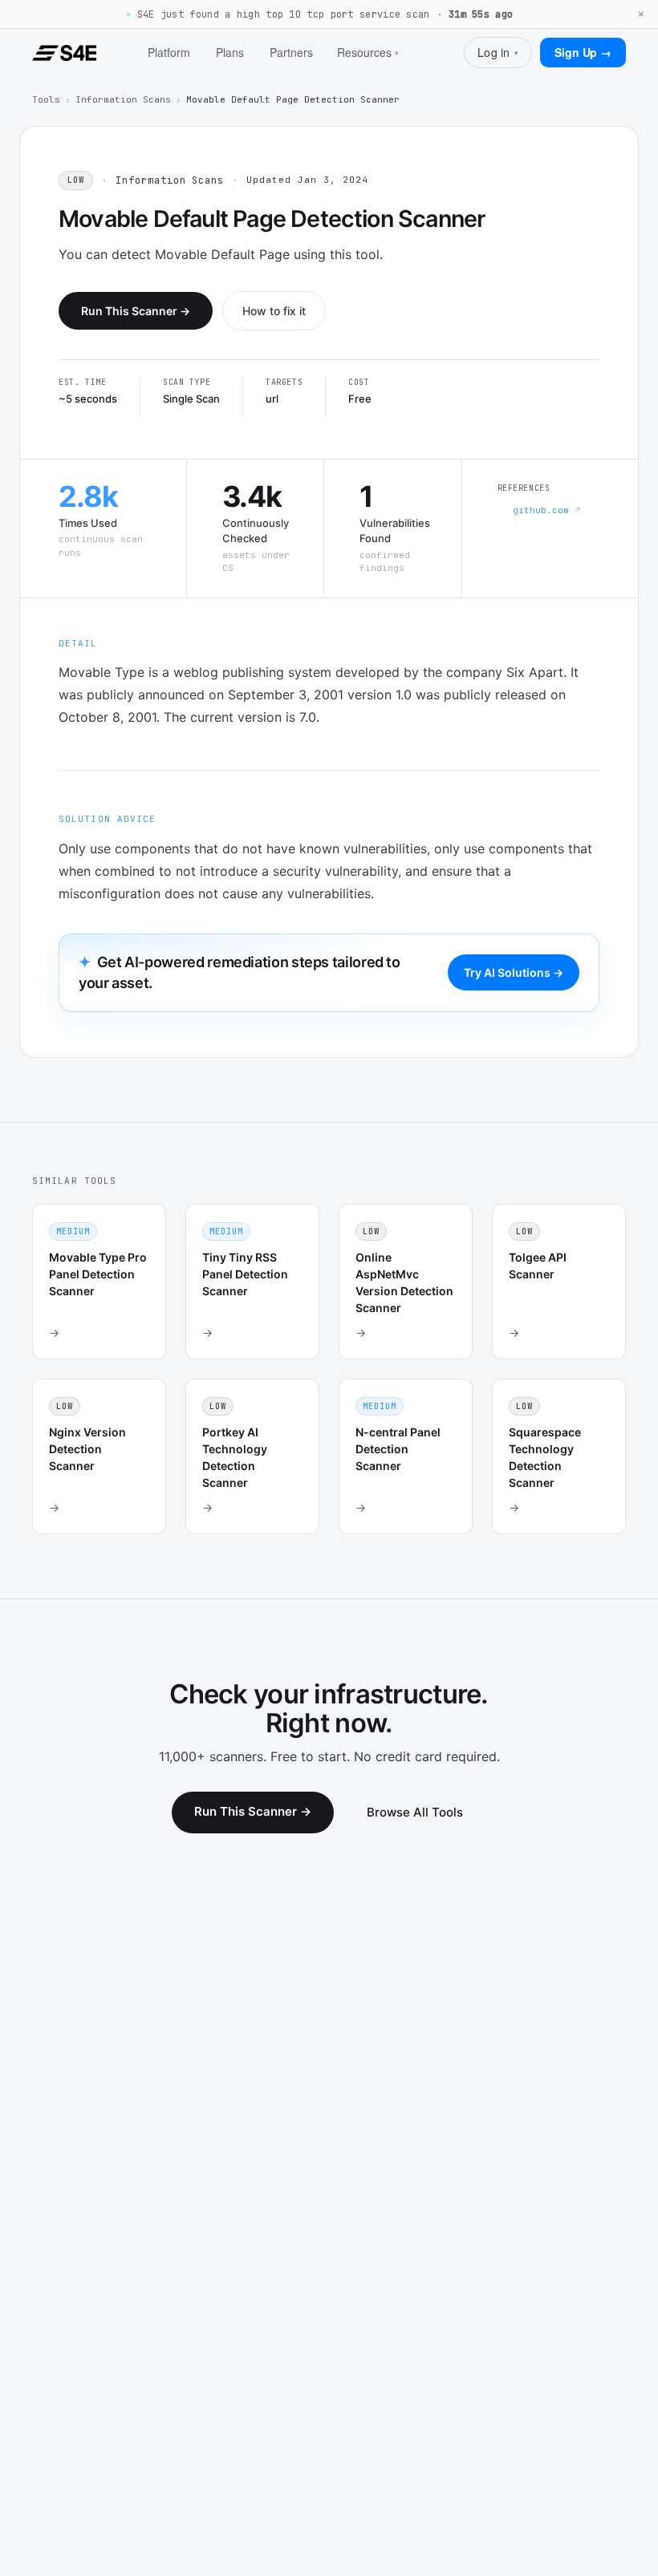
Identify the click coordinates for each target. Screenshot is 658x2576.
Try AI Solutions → (514, 972)
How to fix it (274, 311)
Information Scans (123, 99)
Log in (498, 52)
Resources (368, 52)
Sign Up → (583, 52)
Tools (46, 99)
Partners (291, 52)
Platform (169, 52)
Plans (230, 52)
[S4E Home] (64, 53)
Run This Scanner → (136, 311)
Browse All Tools (415, 1812)
